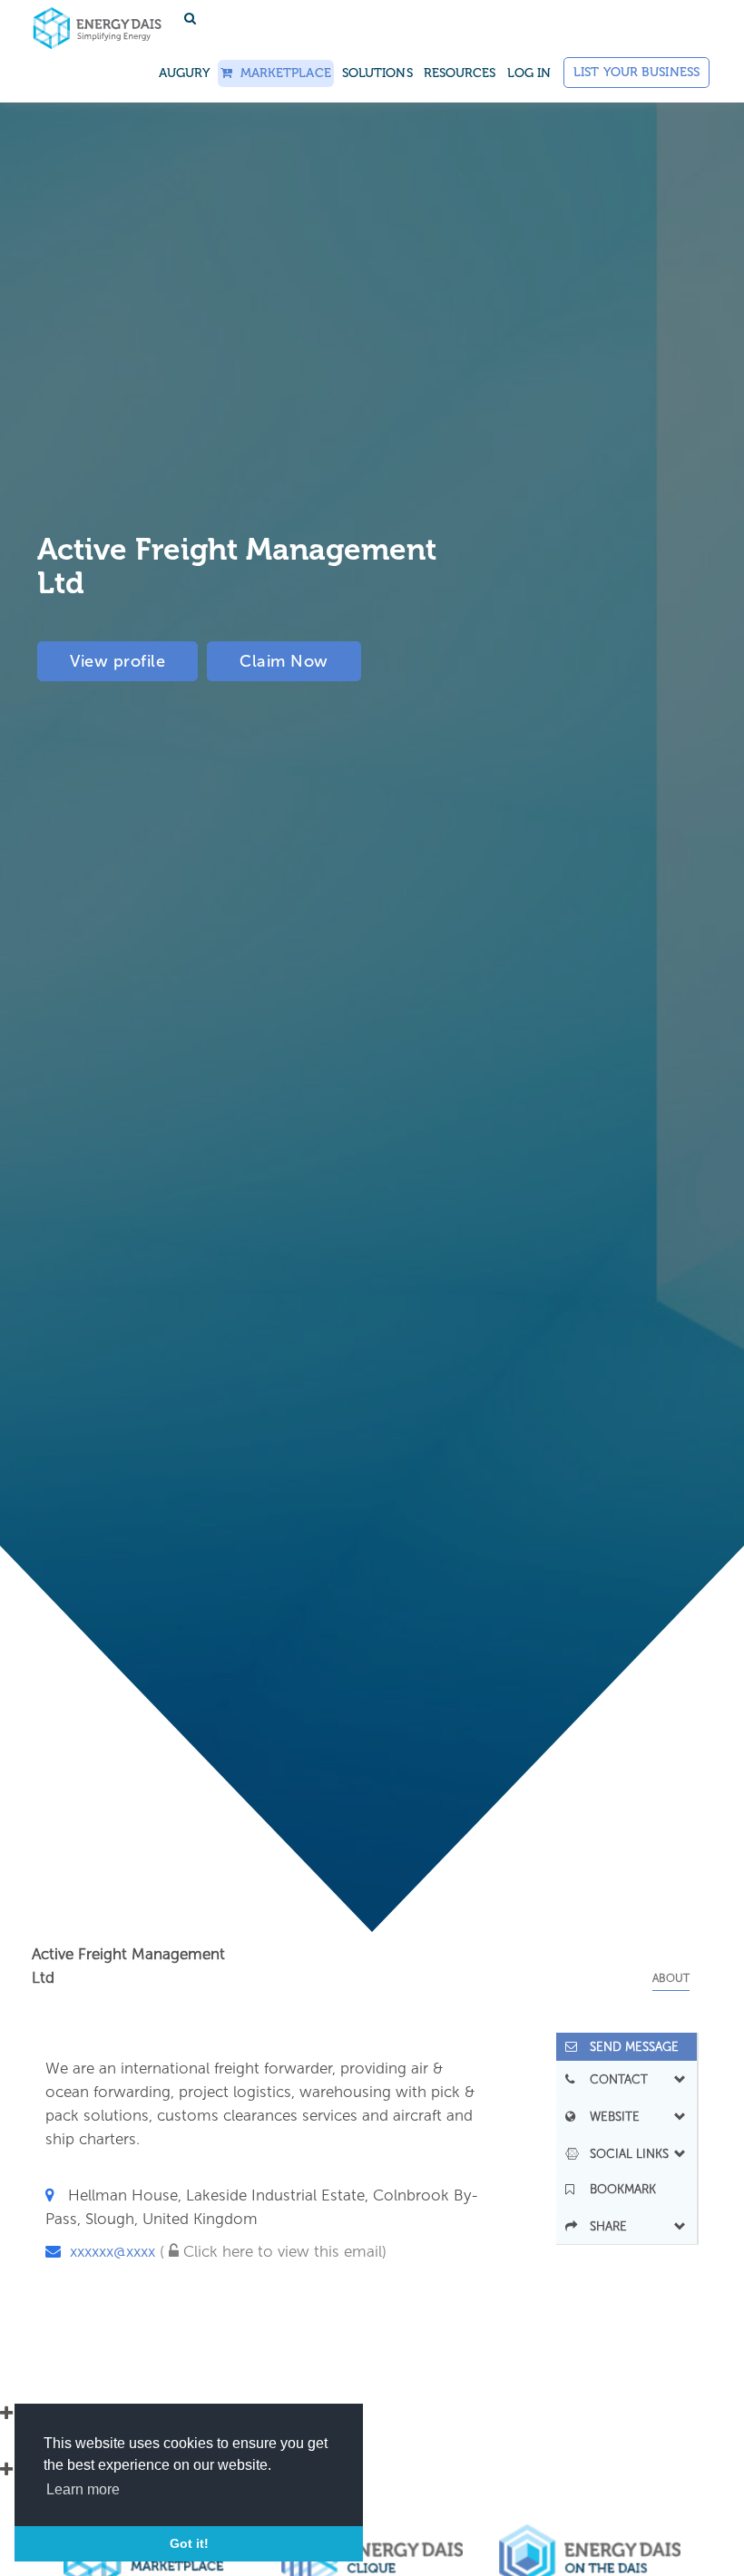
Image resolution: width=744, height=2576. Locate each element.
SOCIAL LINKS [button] (624, 2153)
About (671, 1978)
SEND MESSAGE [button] (629, 2047)
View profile (117, 661)
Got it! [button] (189, 2543)
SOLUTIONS (377, 73)
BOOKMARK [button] (617, 2189)
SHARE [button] (603, 2226)
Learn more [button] (83, 2489)
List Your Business (636, 72)
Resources (460, 73)
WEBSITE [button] (609, 2116)
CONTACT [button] (613, 2079)
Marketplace (281, 73)
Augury (185, 73)
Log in (529, 73)
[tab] (627, 2047)
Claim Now (284, 661)
